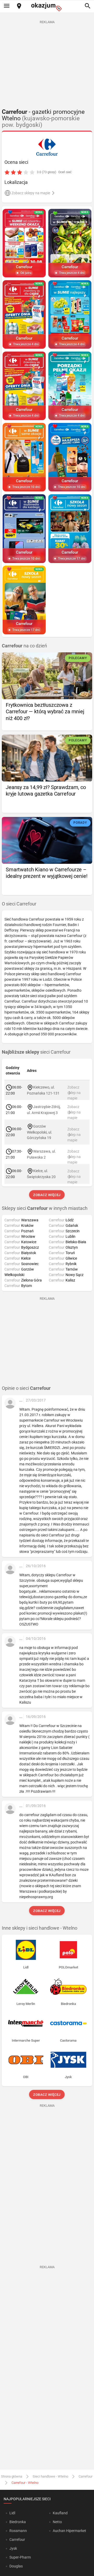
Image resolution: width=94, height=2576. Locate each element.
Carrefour (86, 2476)
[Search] (87, 6)
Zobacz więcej (47, 1195)
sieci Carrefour (36, 1052)
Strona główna (12, 2476)
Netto (57, 2522)
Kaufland (60, 2513)
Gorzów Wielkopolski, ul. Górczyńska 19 (40, 1132)
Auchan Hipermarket (69, 2531)
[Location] (19, 6)
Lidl (12, 2513)
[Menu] (7, 6)
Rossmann (18, 2531)
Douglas (16, 2566)
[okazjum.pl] (47, 7)
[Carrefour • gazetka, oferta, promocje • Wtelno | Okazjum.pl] (47, 147)
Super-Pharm (20, 2557)
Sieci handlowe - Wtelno (50, 2476)
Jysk (13, 2548)
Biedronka (18, 2522)
